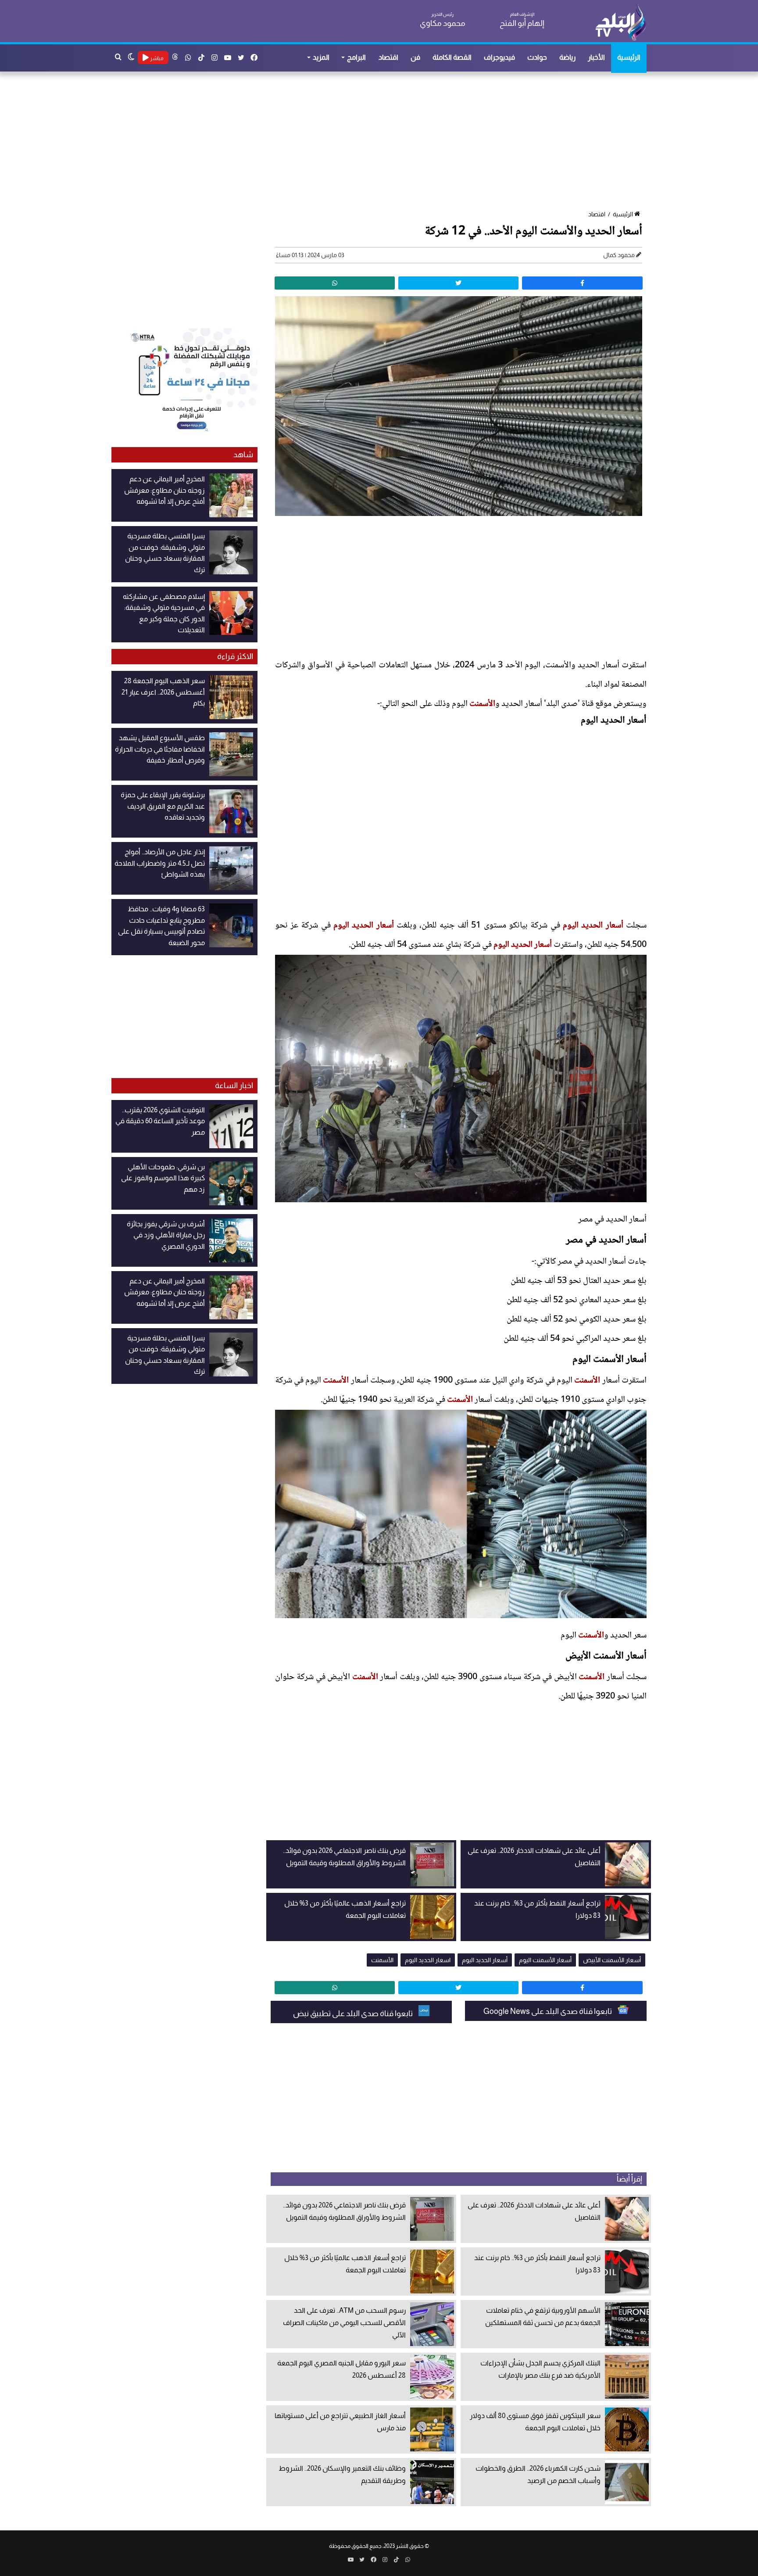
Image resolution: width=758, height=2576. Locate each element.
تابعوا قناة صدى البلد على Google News (548, 2011)
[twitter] (458, 283)
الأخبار (596, 57)
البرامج (356, 57)
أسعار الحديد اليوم (593, 926)
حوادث (537, 57)
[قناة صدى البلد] (620, 22)
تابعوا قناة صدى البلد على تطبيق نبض (354, 2014)
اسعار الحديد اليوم (428, 1960)
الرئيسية (629, 57)
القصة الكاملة (452, 57)
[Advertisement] (383, 142)
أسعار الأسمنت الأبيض (612, 1960)
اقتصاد (388, 57)
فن (415, 57)
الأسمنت (482, 704)
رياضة (567, 57)
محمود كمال (619, 255)
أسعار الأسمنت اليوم (545, 1960)
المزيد (321, 57)
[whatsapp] (335, 283)
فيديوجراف (499, 57)
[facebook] (582, 283)
